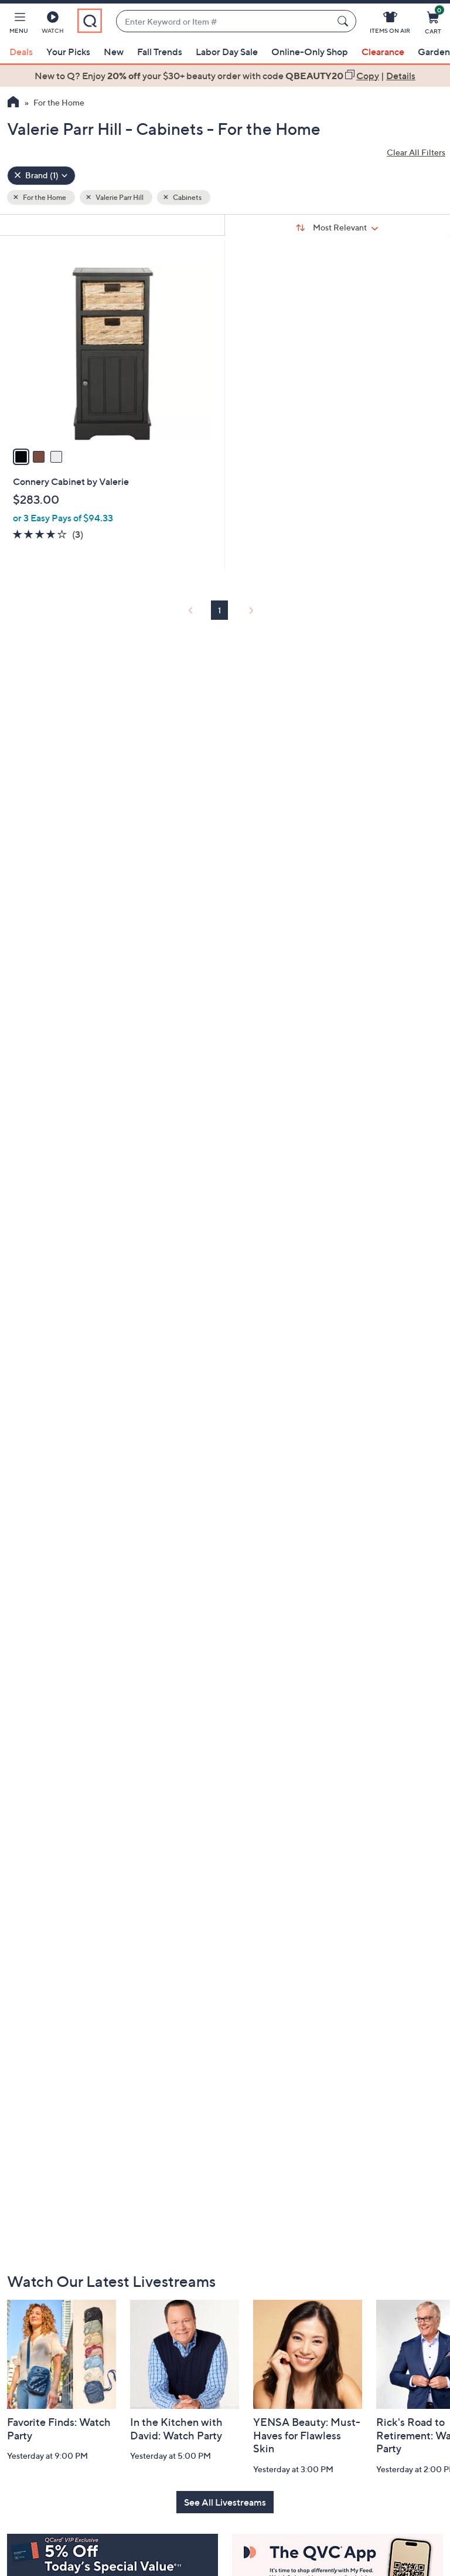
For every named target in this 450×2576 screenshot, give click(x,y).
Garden (434, 52)
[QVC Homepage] (13, 103)
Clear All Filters (416, 152)
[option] (225, 76)
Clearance (383, 52)
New (114, 52)
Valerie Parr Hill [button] (119, 197)
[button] (19, 25)
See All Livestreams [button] (225, 2502)
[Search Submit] (345, 21)
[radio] (21, 457)
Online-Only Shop (310, 52)
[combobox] (224, 21)
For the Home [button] (44, 197)
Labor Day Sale (227, 52)
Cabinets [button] (187, 197)
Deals (21, 52)
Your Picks (68, 52)
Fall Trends (160, 52)
